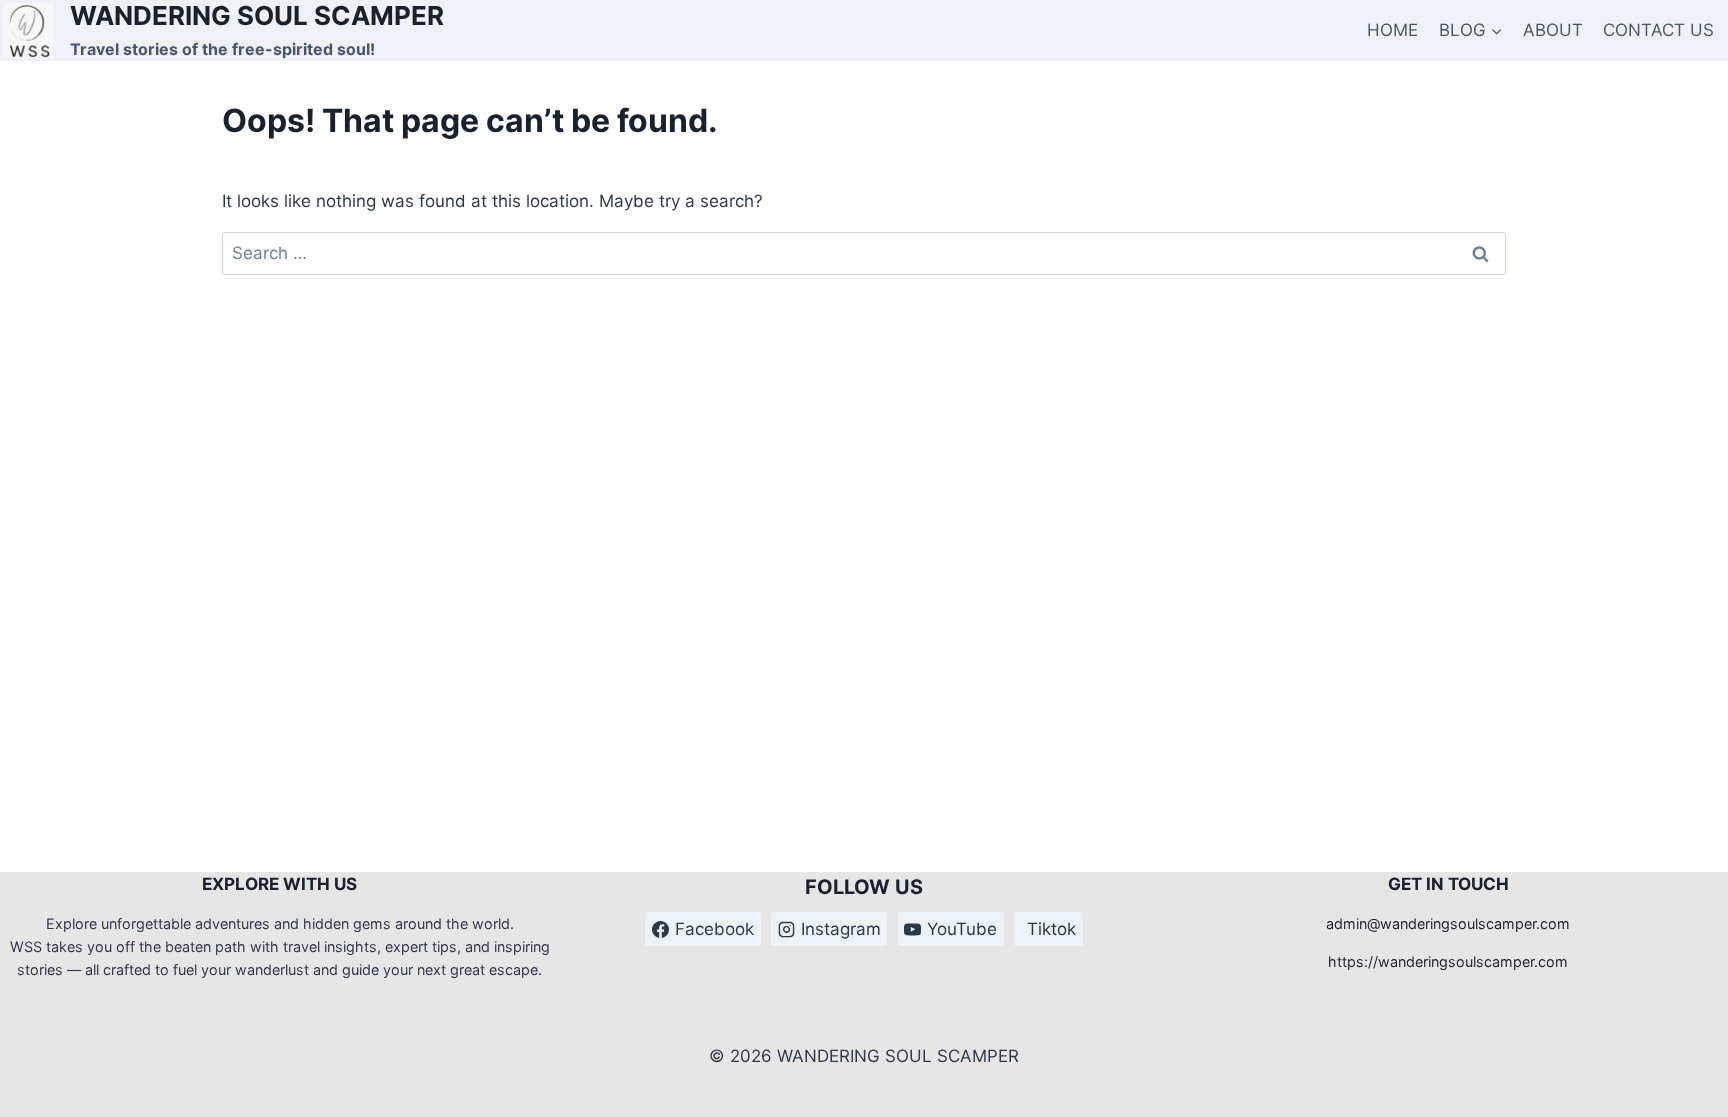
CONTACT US (1658, 30)
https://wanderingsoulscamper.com (1448, 961)
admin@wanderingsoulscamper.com (1448, 923)
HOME (1392, 30)
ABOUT (1553, 30)
